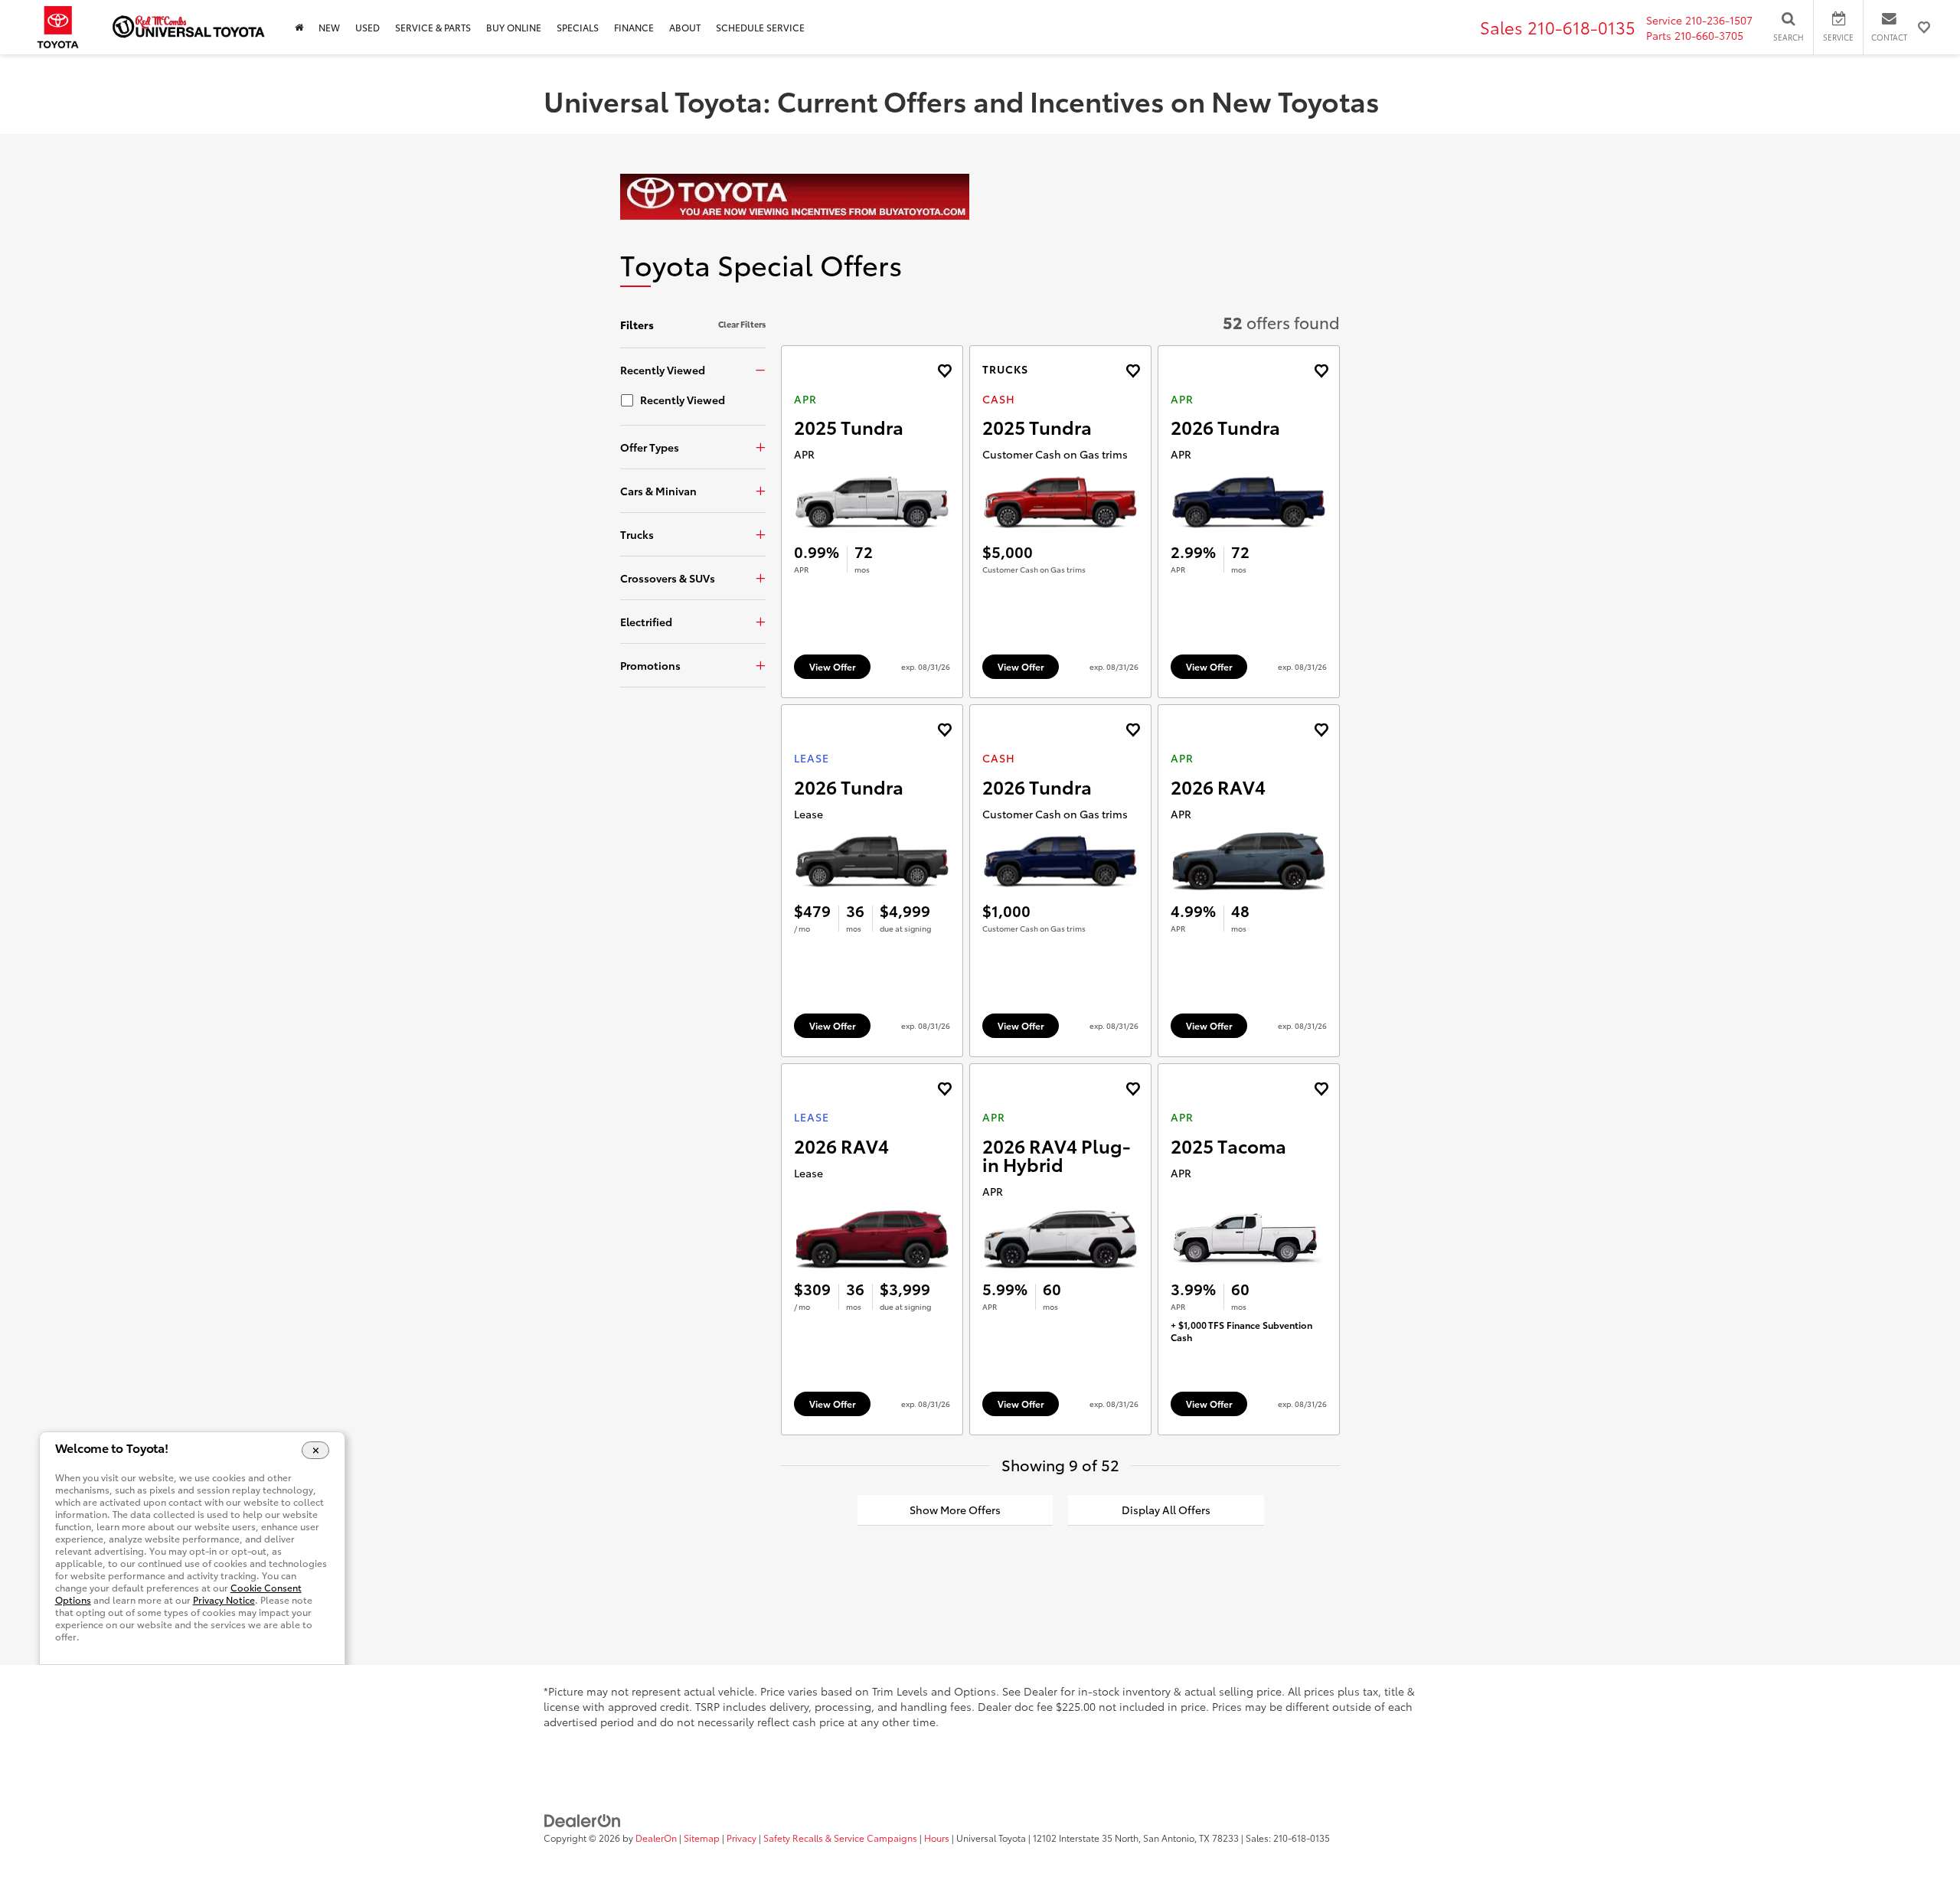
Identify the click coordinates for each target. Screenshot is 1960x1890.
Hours (937, 1838)
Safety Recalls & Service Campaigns (840, 1838)
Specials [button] (578, 27)
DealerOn (656, 1838)
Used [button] (367, 27)
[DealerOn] (583, 1820)
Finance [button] (634, 27)
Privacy (742, 1838)
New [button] (329, 27)
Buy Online (514, 27)
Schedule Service (760, 27)
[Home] (299, 27)
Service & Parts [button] (433, 27)
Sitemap (702, 1838)
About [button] (685, 27)
